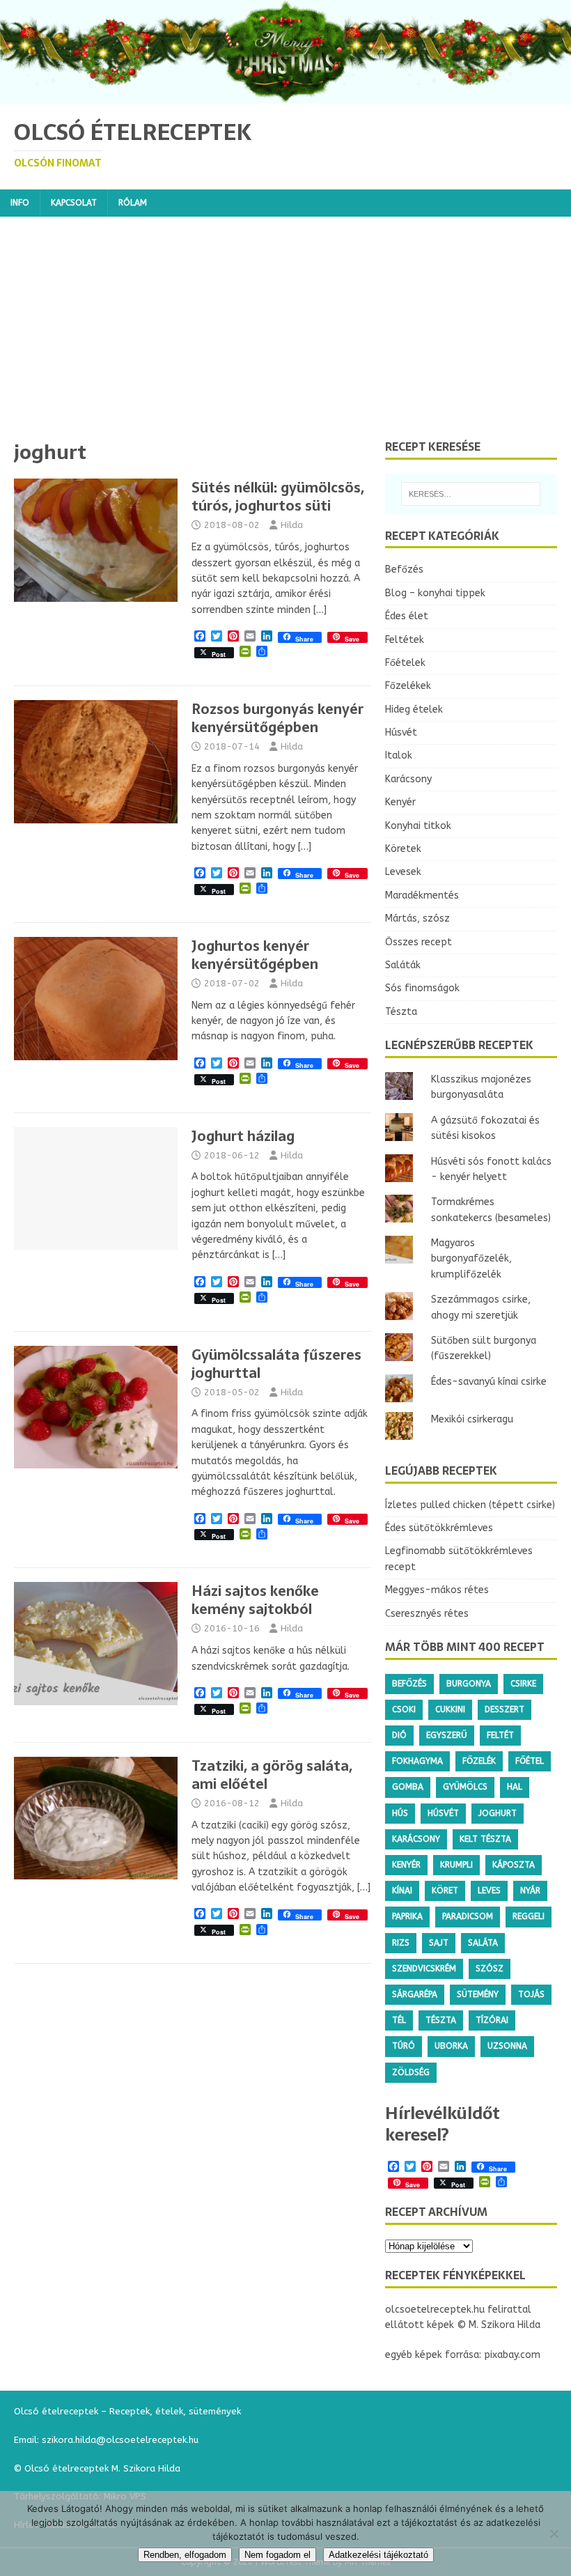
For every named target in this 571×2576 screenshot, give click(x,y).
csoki (404, 1709)
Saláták (403, 965)
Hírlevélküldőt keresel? (443, 2124)
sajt (439, 1943)
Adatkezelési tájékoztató (378, 2555)
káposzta (514, 1865)
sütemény (478, 1994)
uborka (451, 2046)
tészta (441, 2020)
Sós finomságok (422, 988)
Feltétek (405, 640)
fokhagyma (417, 1761)
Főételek (405, 663)
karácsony (416, 1839)
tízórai (492, 2020)
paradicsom (468, 1916)
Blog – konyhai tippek (435, 593)
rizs (401, 1943)
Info (20, 203)
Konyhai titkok (418, 826)
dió (399, 1735)
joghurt (498, 1813)
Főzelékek (408, 686)
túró (404, 2046)
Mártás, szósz (417, 918)
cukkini (450, 1709)
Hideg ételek (414, 709)
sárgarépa (415, 1994)
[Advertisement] (285, 335)
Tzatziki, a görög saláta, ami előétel (272, 1775)
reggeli (529, 1916)
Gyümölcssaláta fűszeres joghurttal (276, 1364)
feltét (500, 1735)
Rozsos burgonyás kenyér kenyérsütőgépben (277, 718)
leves (489, 1891)
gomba (408, 1787)
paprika (407, 1916)
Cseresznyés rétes (427, 1614)
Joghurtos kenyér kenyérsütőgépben (255, 955)
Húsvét (401, 732)
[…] (320, 610)
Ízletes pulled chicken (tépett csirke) (470, 1505)
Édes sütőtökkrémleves (439, 1528)
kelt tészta (485, 1839)
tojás (531, 1994)
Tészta (401, 1012)
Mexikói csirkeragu (472, 1419)
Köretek (403, 849)
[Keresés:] (471, 494)
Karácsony (408, 779)
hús (400, 1813)
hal (515, 1787)
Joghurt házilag (243, 1136)
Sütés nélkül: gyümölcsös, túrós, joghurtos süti (278, 497)
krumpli (456, 1865)
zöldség (411, 2072)
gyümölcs (465, 1787)
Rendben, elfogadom (185, 2555)
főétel (530, 1761)
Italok (399, 755)
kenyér (406, 1865)
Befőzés (404, 569)
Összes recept (419, 942)
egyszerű (447, 1735)
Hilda (292, 525)
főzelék (479, 1761)
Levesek (403, 872)
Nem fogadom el (277, 2555)
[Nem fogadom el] (554, 2534)
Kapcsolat (74, 203)
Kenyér (400, 802)
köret (445, 1891)
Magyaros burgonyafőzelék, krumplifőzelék (471, 1259)
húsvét (443, 1813)
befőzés (409, 1684)
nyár (530, 1891)
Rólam (133, 203)
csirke (523, 1684)
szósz (490, 1969)
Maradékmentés (422, 895)
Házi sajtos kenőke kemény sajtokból (255, 1600)
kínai (402, 1891)
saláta (483, 1943)
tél (399, 2020)
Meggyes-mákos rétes (437, 1590)
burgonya (469, 1684)
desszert (504, 1709)
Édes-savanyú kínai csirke (489, 1382)
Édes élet (407, 616)
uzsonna (507, 2046)
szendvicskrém (424, 1969)
